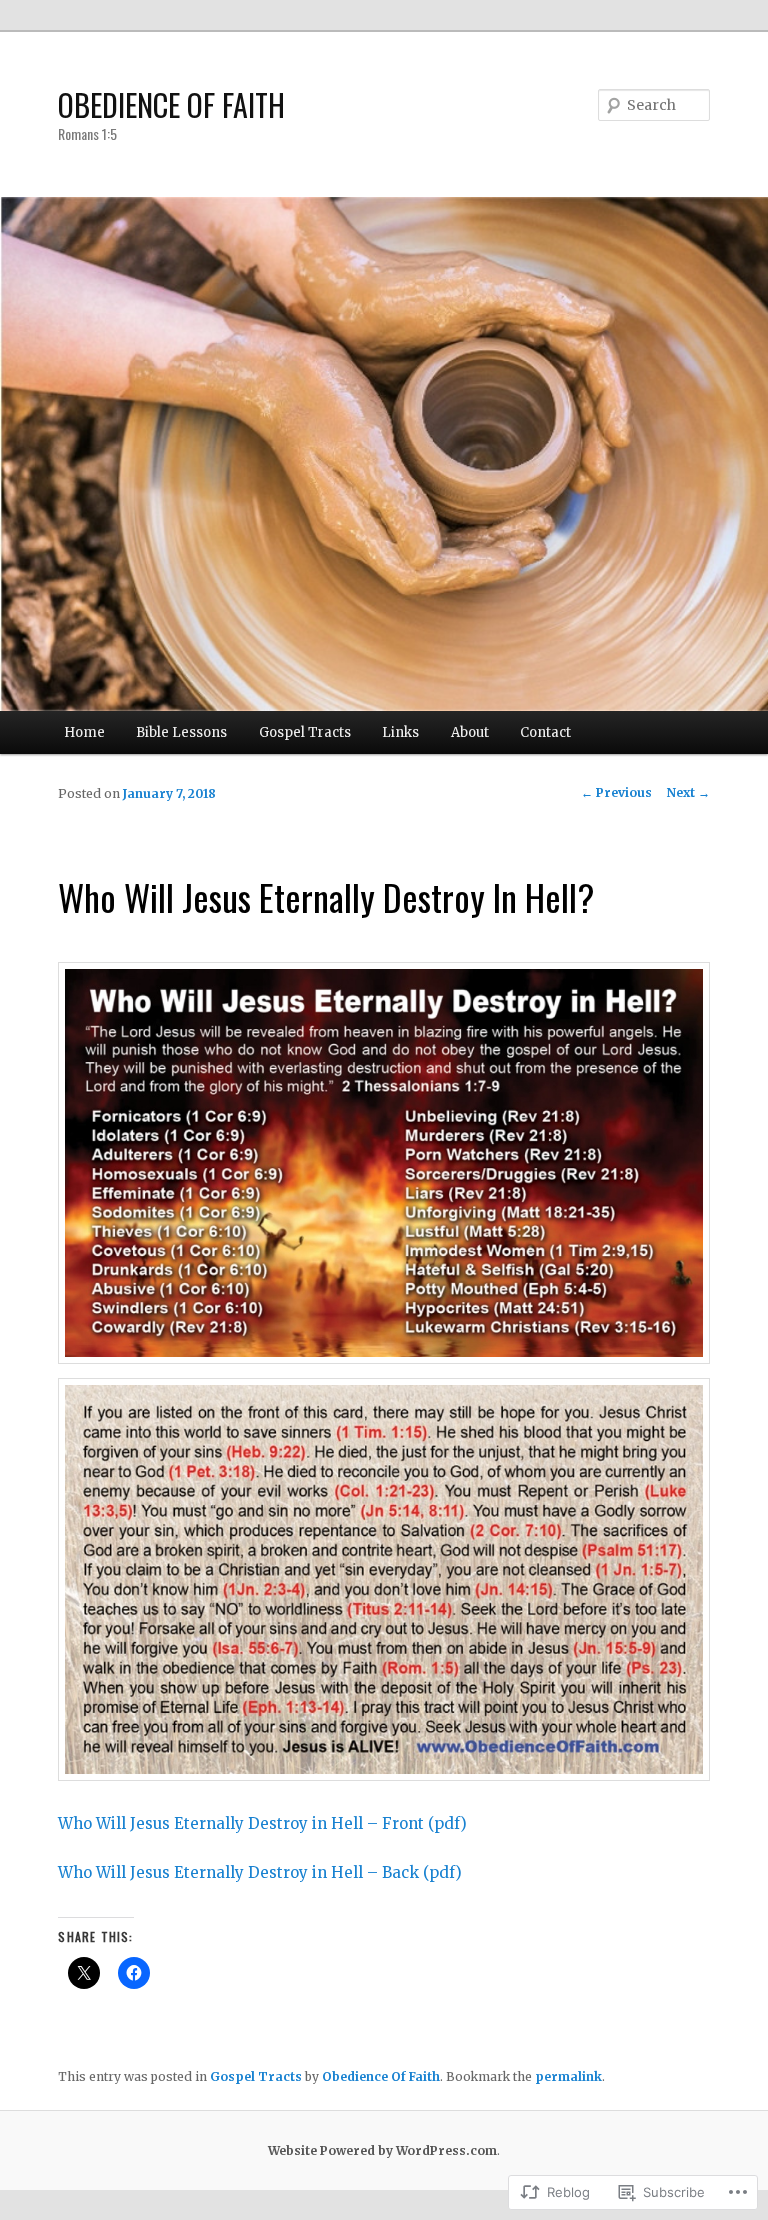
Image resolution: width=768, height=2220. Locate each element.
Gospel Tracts (305, 732)
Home (84, 732)
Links (400, 732)
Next (688, 792)
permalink (568, 2076)
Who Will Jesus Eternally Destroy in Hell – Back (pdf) (260, 1872)
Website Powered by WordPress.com (382, 2150)
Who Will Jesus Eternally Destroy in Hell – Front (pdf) (262, 1823)
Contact (545, 732)
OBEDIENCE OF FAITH (171, 104)
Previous (616, 792)
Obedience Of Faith (381, 2076)
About (470, 732)
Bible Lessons (181, 732)
